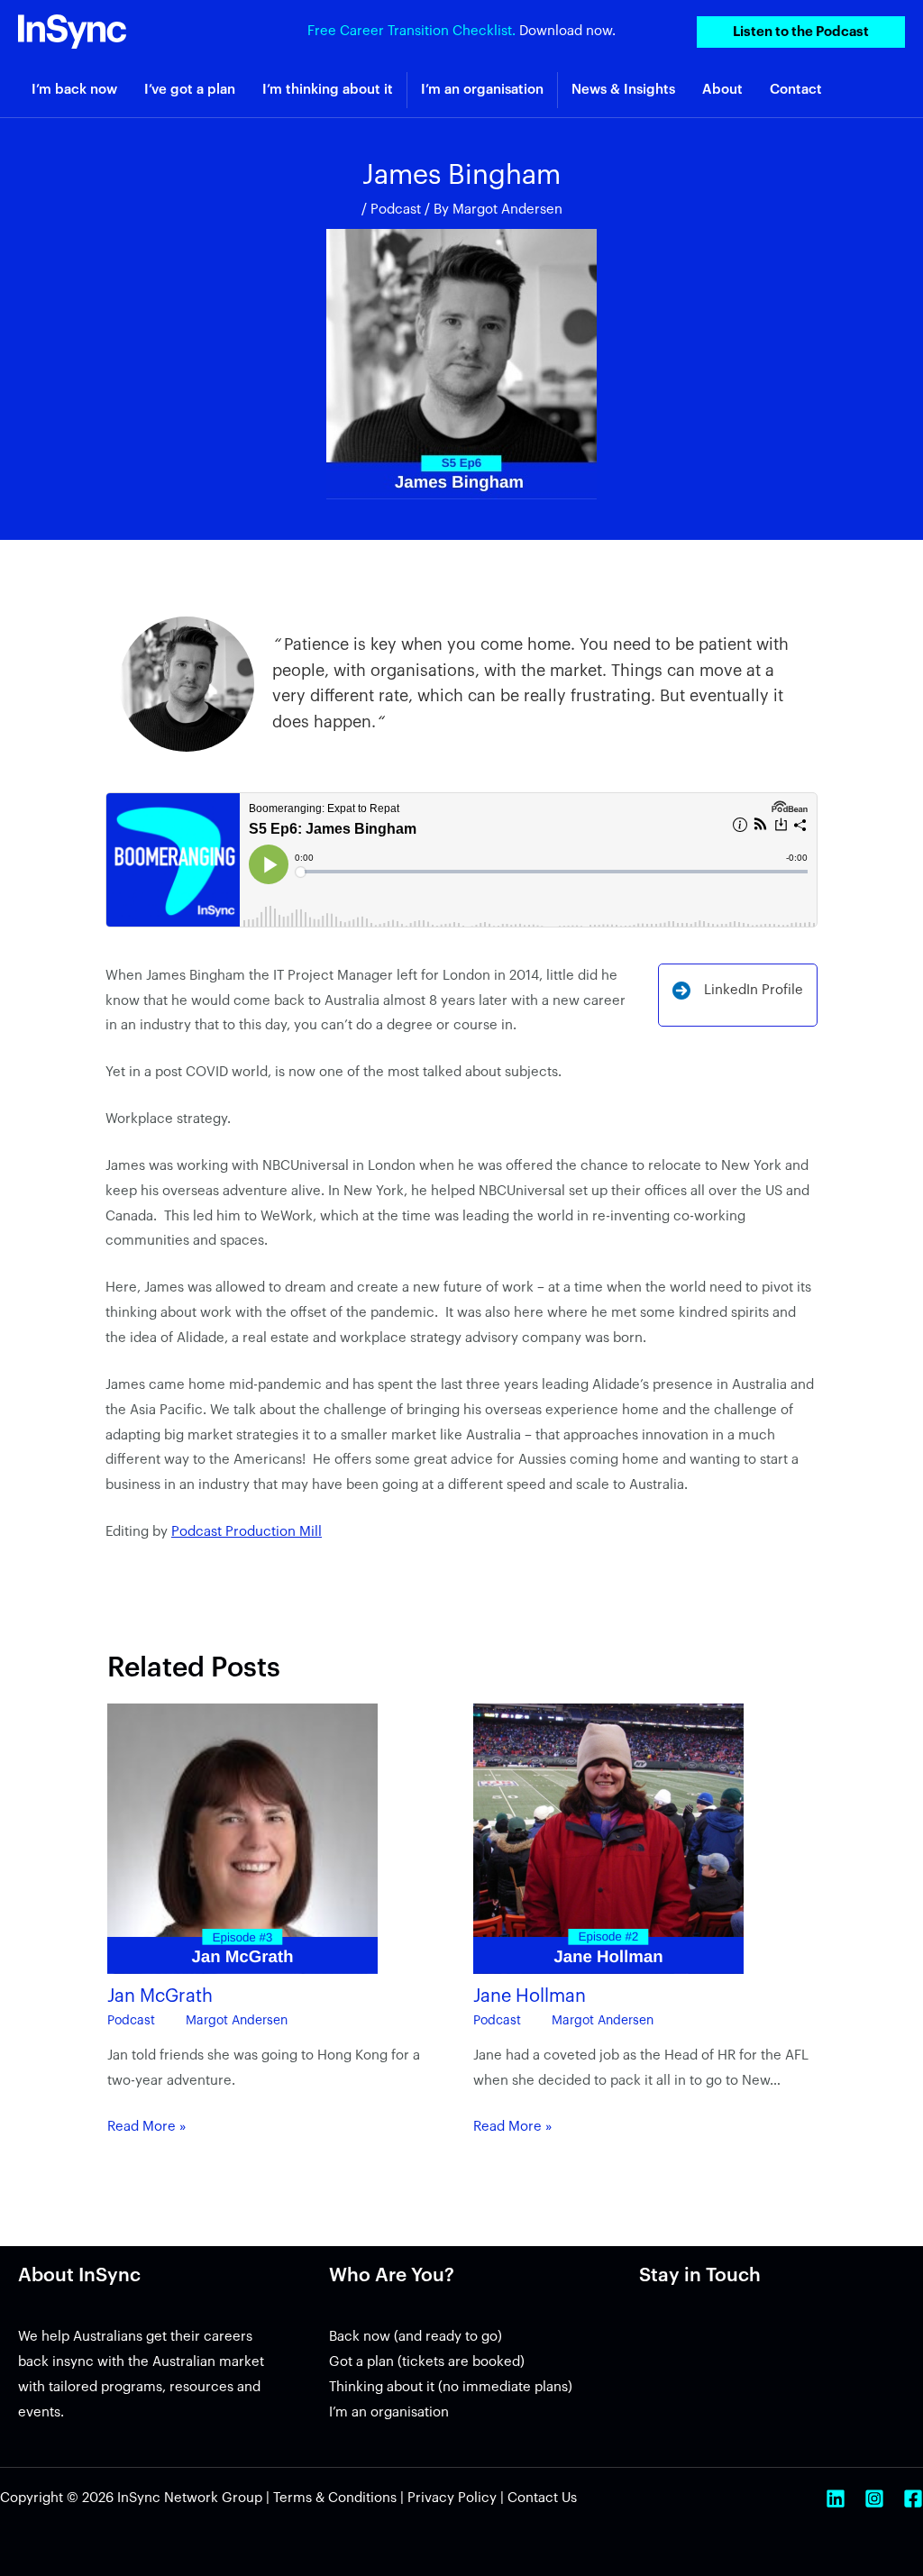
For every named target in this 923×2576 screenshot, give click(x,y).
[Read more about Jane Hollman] (608, 1838)
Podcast (396, 210)
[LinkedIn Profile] (738, 991)
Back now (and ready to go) (416, 2337)
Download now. (567, 31)
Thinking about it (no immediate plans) (451, 2387)
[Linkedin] (836, 2498)
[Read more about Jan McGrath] (242, 1838)
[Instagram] (874, 2498)
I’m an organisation (389, 2412)
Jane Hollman (530, 1996)
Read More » (147, 2127)
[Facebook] (913, 2498)
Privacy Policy (452, 2498)
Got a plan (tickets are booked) (427, 2362)
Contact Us (542, 2498)
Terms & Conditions (335, 2498)
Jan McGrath (160, 1996)
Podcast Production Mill (247, 1532)
